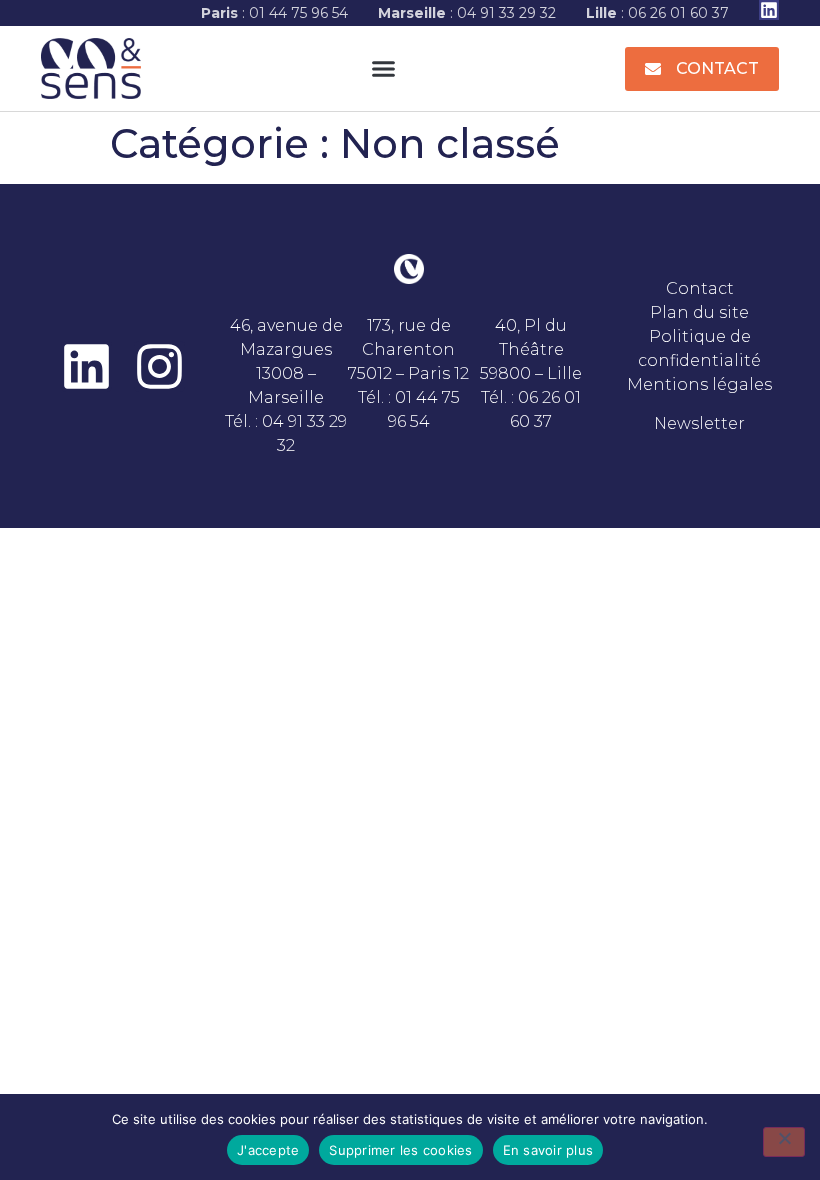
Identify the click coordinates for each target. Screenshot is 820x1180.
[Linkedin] (769, 10)
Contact (700, 288)
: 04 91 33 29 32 (467, 13)
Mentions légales (699, 384)
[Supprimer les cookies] (784, 1142)
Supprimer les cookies (400, 1150)
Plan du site (699, 312)
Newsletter (699, 423)
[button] (383, 69)
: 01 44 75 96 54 (274, 13)
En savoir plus (548, 1150)
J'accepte (268, 1150)
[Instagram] (159, 366)
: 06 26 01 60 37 (657, 13)
